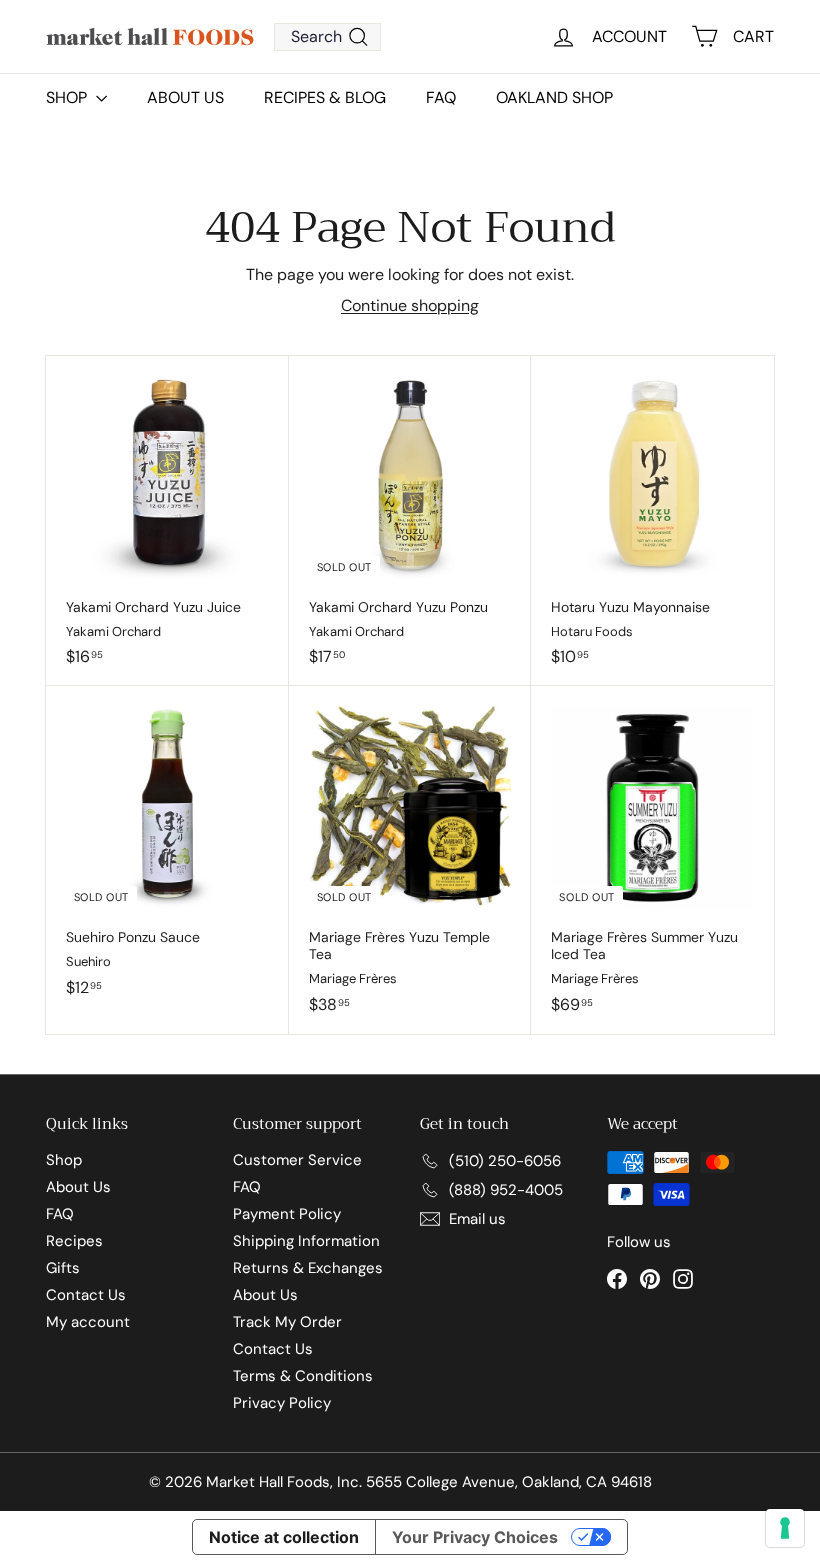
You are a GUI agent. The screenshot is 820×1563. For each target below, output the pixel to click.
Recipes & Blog (325, 97)
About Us (185, 97)
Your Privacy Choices (475, 1537)
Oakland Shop (554, 97)
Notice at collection (284, 1537)
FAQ (441, 97)
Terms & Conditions (303, 1376)
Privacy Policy (282, 1403)
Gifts (63, 1268)
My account (88, 1322)
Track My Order (287, 1322)
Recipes (74, 1241)
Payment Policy (287, 1214)
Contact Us (86, 1295)
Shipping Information (306, 1241)
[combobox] (327, 37)
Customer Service (297, 1160)
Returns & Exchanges (308, 1268)
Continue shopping (410, 305)
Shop (64, 1160)
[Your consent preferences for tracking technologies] (785, 1528)
